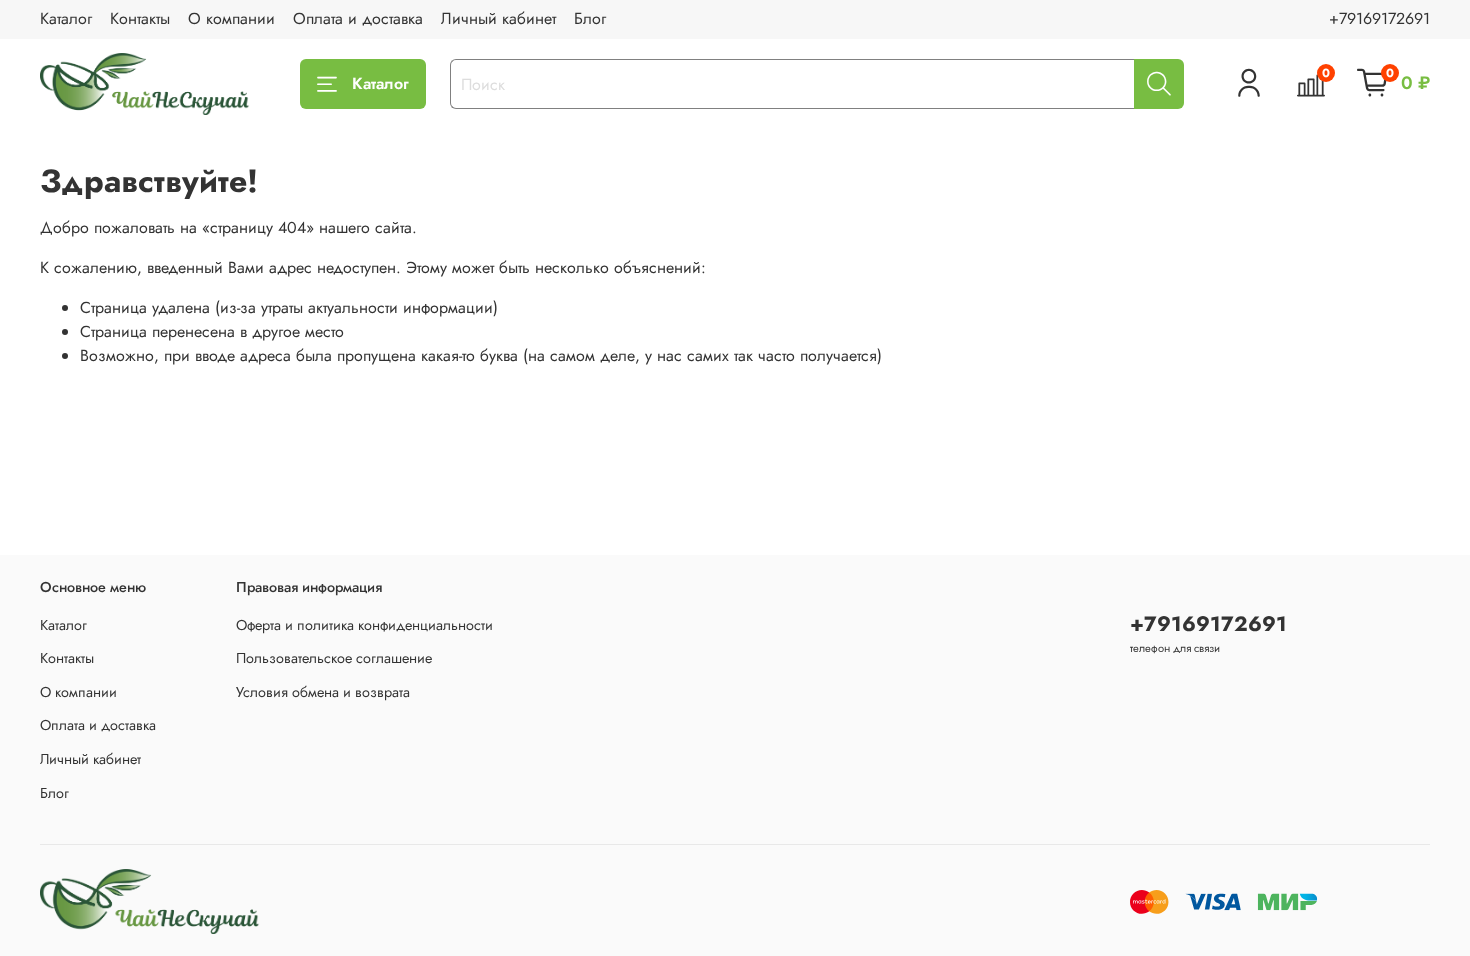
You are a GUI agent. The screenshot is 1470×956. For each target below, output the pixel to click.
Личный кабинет (498, 18)
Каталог (66, 18)
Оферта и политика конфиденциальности (364, 625)
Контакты (140, 18)
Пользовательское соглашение (334, 658)
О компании (231, 18)
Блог (590, 18)
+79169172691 (1379, 18)
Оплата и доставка (358, 18)
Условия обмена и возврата (323, 692)
